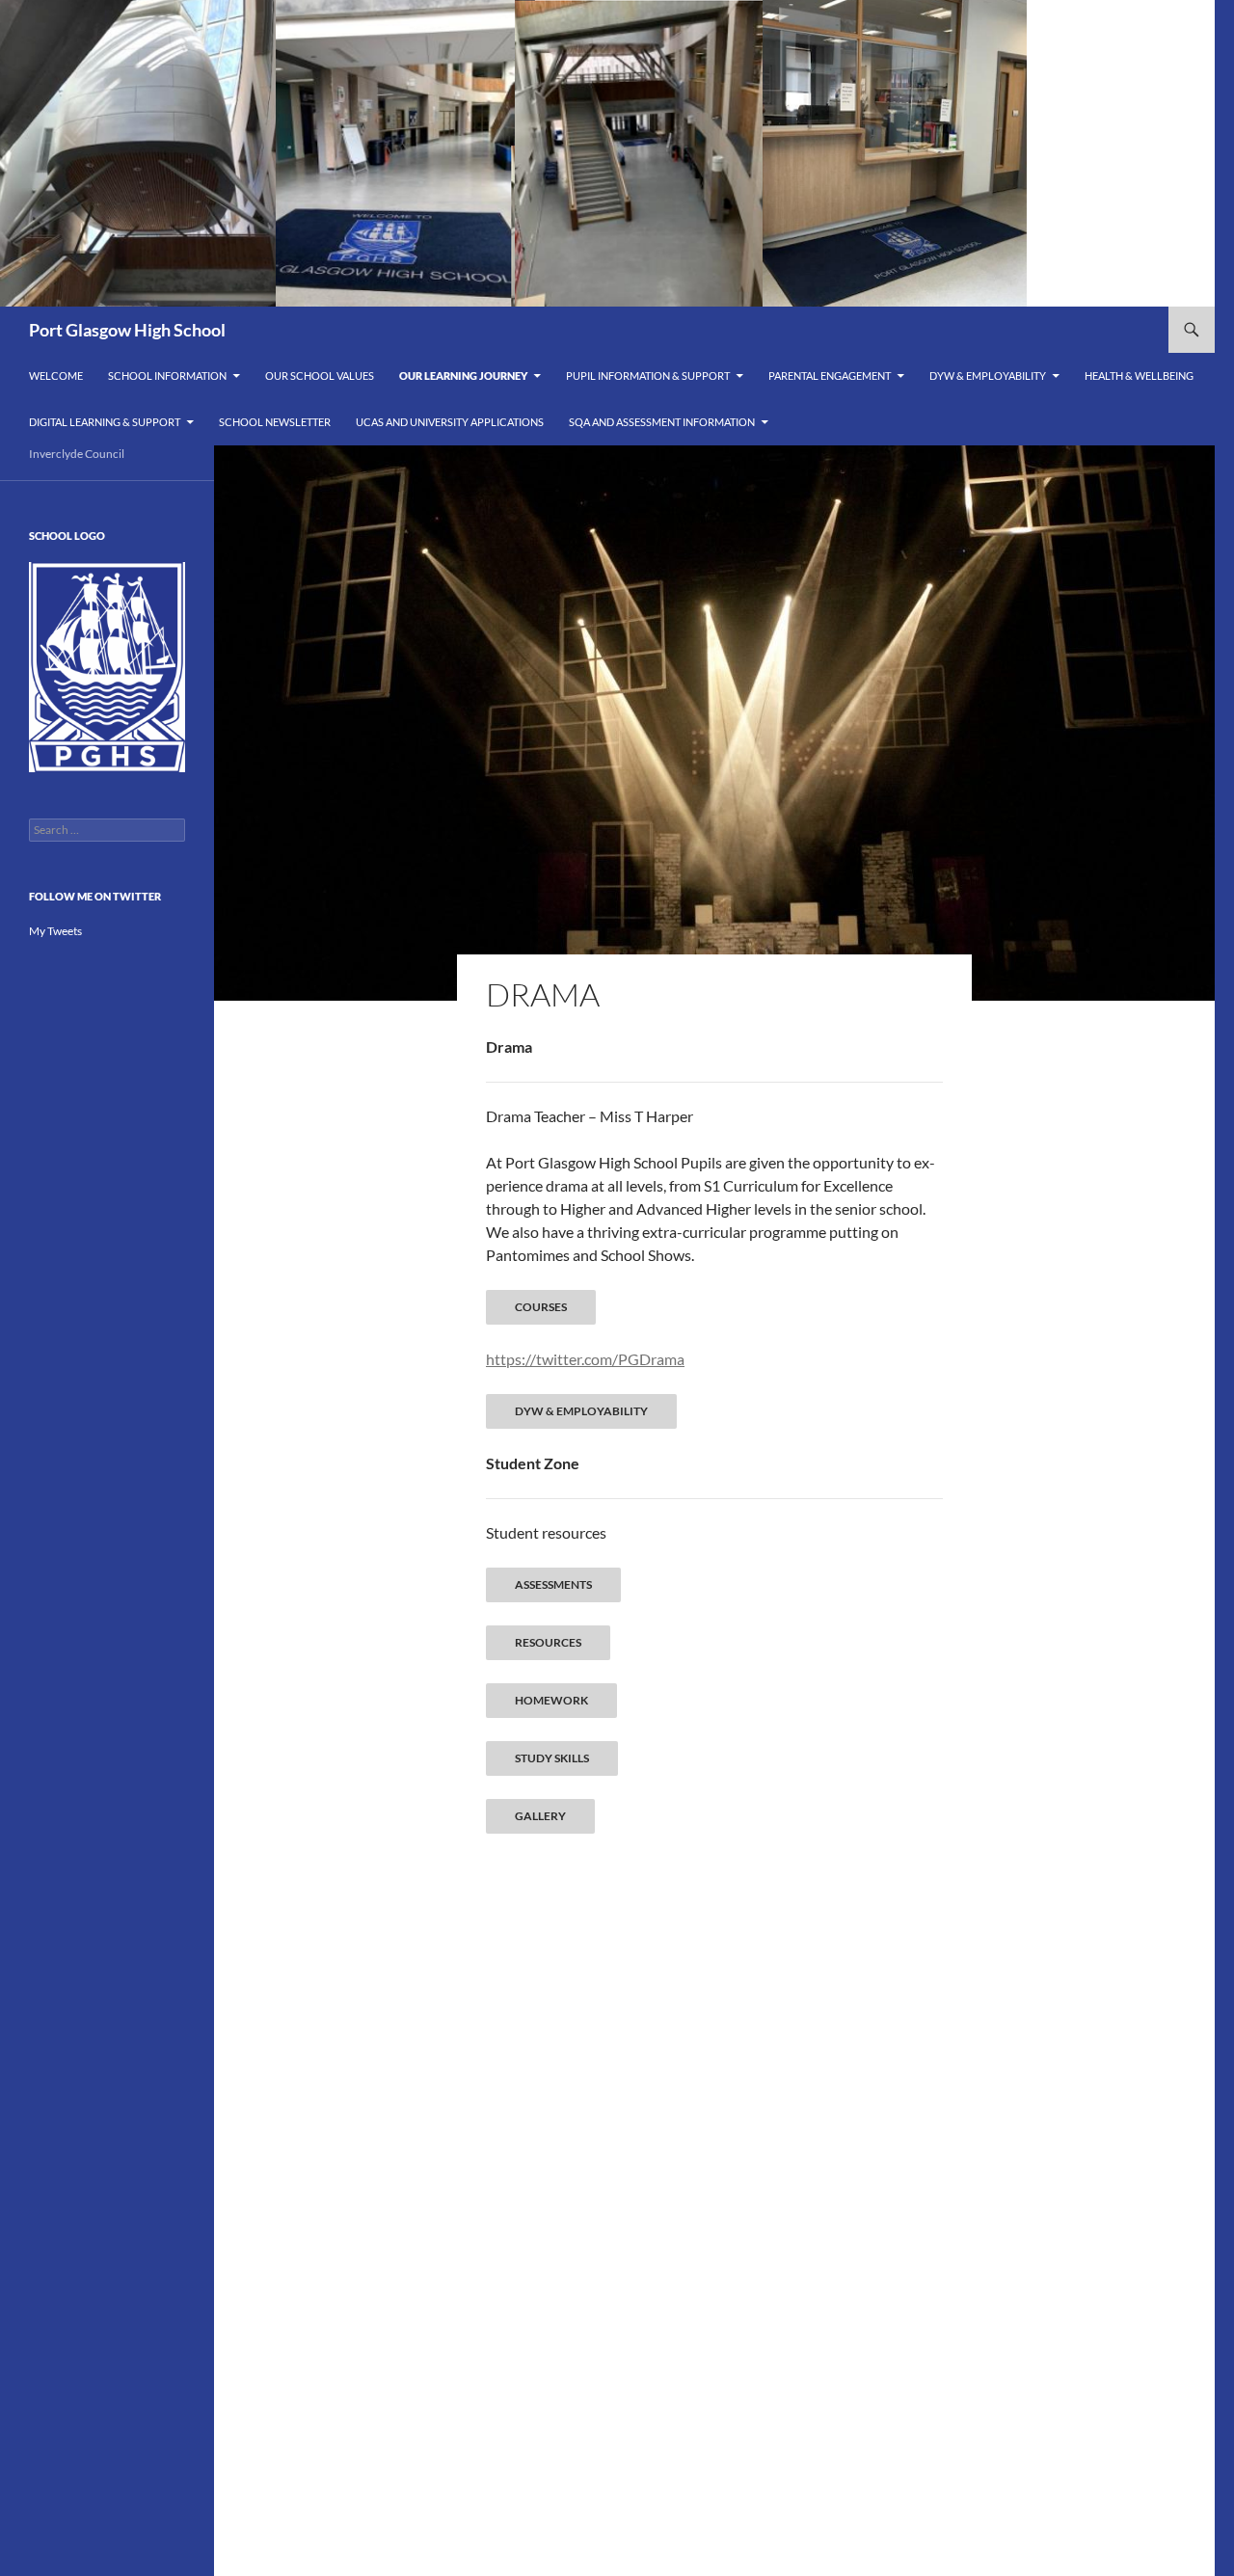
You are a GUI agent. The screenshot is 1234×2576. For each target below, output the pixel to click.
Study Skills (552, 1758)
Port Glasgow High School (127, 330)
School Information (167, 376)
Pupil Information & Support (648, 376)
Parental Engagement (830, 376)
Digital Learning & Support (105, 422)
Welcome (56, 376)
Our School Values (320, 376)
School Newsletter (275, 422)
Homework (551, 1700)
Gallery (540, 1816)
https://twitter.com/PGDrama (585, 1359)
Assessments (553, 1584)
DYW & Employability (988, 376)
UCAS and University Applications (450, 422)
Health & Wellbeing (1139, 376)
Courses (541, 1307)
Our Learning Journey (463, 376)
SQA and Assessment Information (662, 422)
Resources (548, 1642)
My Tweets (55, 931)
